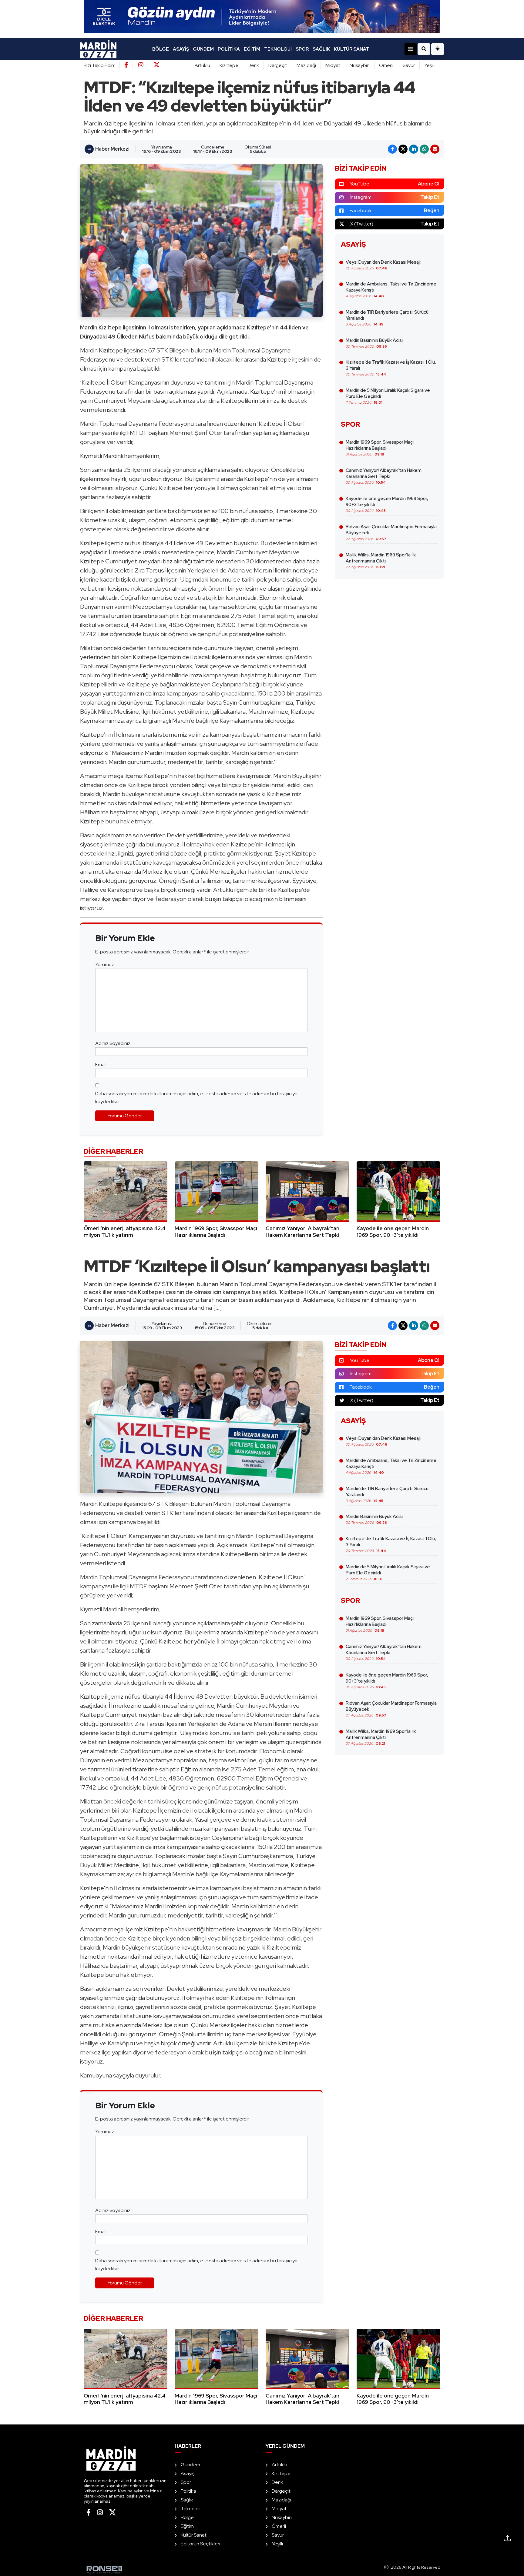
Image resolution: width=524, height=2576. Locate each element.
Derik (253, 65)
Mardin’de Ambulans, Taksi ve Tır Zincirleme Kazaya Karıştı (391, 290)
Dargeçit (278, 65)
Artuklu (202, 65)
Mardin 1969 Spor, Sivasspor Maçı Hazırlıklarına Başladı (380, 448)
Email (101, 1064)
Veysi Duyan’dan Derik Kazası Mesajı (383, 265)
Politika (229, 49)
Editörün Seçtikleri (200, 2544)
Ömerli (386, 65)
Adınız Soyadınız (113, 1043)
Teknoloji (278, 49)
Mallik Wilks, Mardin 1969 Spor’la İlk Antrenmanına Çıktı (381, 561)
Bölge (161, 49)
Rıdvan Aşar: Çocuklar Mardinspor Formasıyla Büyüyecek (391, 532)
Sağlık (321, 49)
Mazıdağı (306, 65)
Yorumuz (105, 964)
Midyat (333, 65)
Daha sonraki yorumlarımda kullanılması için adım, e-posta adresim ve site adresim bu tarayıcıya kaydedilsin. (196, 1098)
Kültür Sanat (351, 49)
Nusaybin (360, 65)
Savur (409, 65)
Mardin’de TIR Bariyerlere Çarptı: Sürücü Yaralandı (387, 318)
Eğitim (252, 49)
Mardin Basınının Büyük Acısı (374, 343)
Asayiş (181, 49)
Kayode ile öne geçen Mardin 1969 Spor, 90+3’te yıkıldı (387, 504)
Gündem (203, 49)
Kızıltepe (229, 65)
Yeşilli (430, 65)
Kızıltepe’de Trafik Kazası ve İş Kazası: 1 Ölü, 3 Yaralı (391, 368)
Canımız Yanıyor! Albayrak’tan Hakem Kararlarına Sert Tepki (384, 476)
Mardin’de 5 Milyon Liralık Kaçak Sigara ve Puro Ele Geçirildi (388, 396)
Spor (302, 49)
